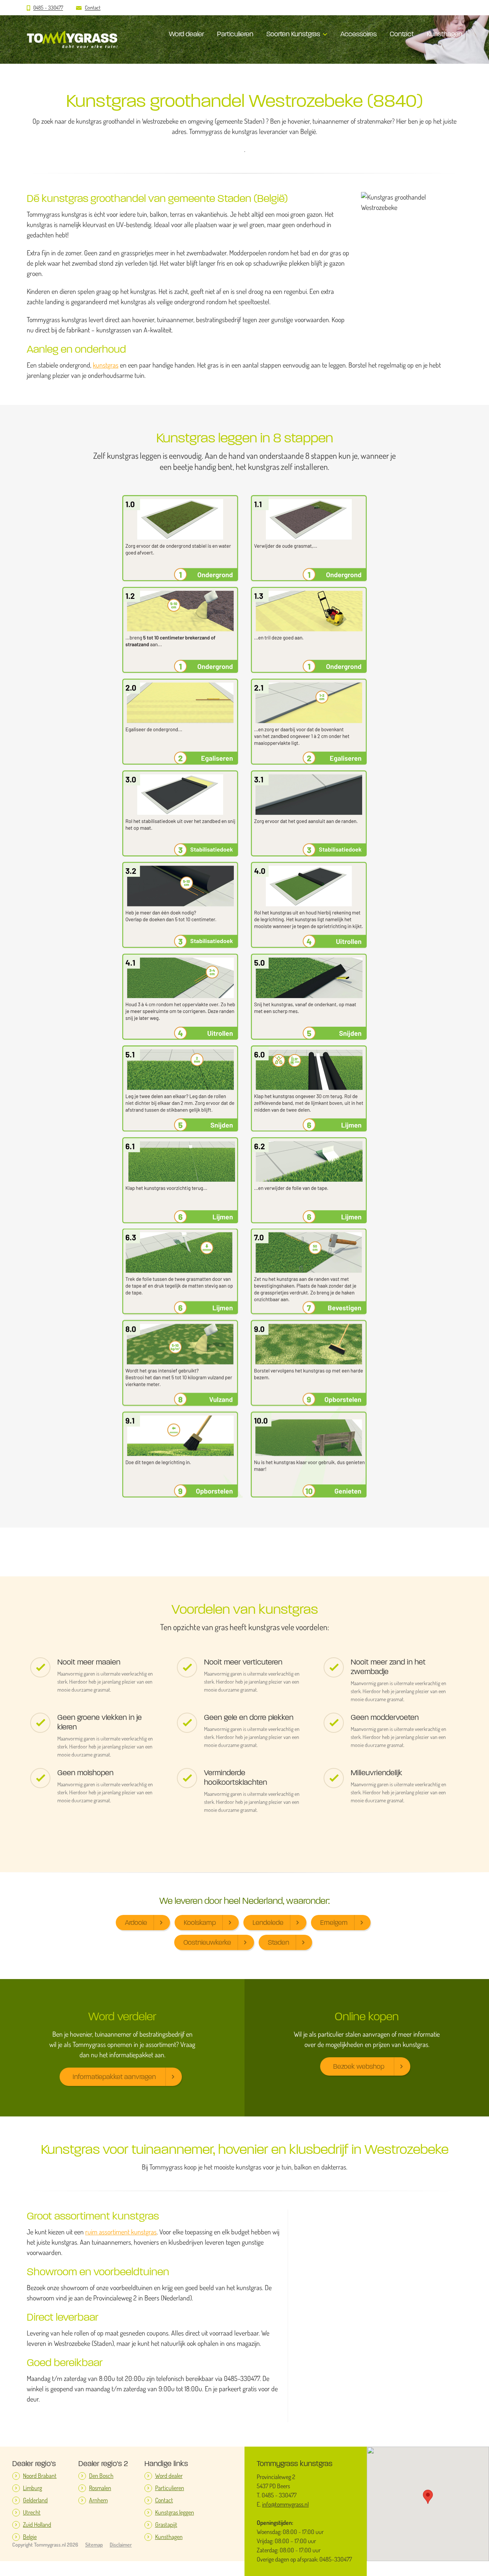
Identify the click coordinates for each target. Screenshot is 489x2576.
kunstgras (106, 365)
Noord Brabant (40, 2476)
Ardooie (136, 1923)
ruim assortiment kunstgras (121, 2232)
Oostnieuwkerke (207, 1942)
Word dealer (186, 34)
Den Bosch (101, 2476)
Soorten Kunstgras (293, 34)
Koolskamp (200, 1923)
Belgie (30, 2537)
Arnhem (98, 2500)
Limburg (32, 2488)
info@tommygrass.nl (285, 2504)
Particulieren (235, 34)
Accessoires (359, 34)
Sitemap (94, 2545)
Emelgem (334, 1923)
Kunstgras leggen (175, 2512)
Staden (279, 1942)
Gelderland (35, 2500)
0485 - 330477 (48, 8)
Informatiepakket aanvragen (114, 2077)
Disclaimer (121, 2545)
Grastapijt (166, 2525)
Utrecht (32, 2512)
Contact (93, 8)
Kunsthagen (444, 34)
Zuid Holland (37, 2525)
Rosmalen (100, 2488)
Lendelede (268, 1923)
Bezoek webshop (359, 2066)
